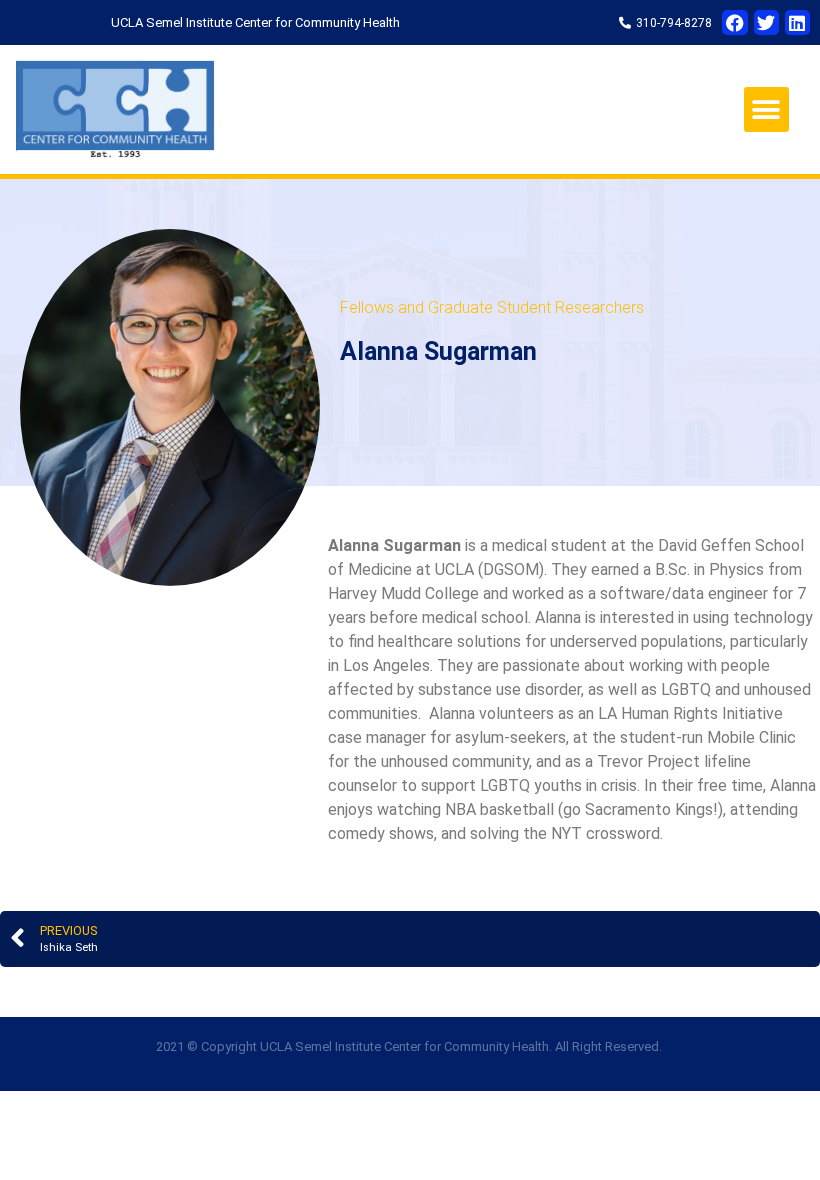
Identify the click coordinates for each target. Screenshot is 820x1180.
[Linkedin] (797, 22)
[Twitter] (766, 22)
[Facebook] (734, 22)
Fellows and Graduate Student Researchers (492, 307)
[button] (766, 109)
